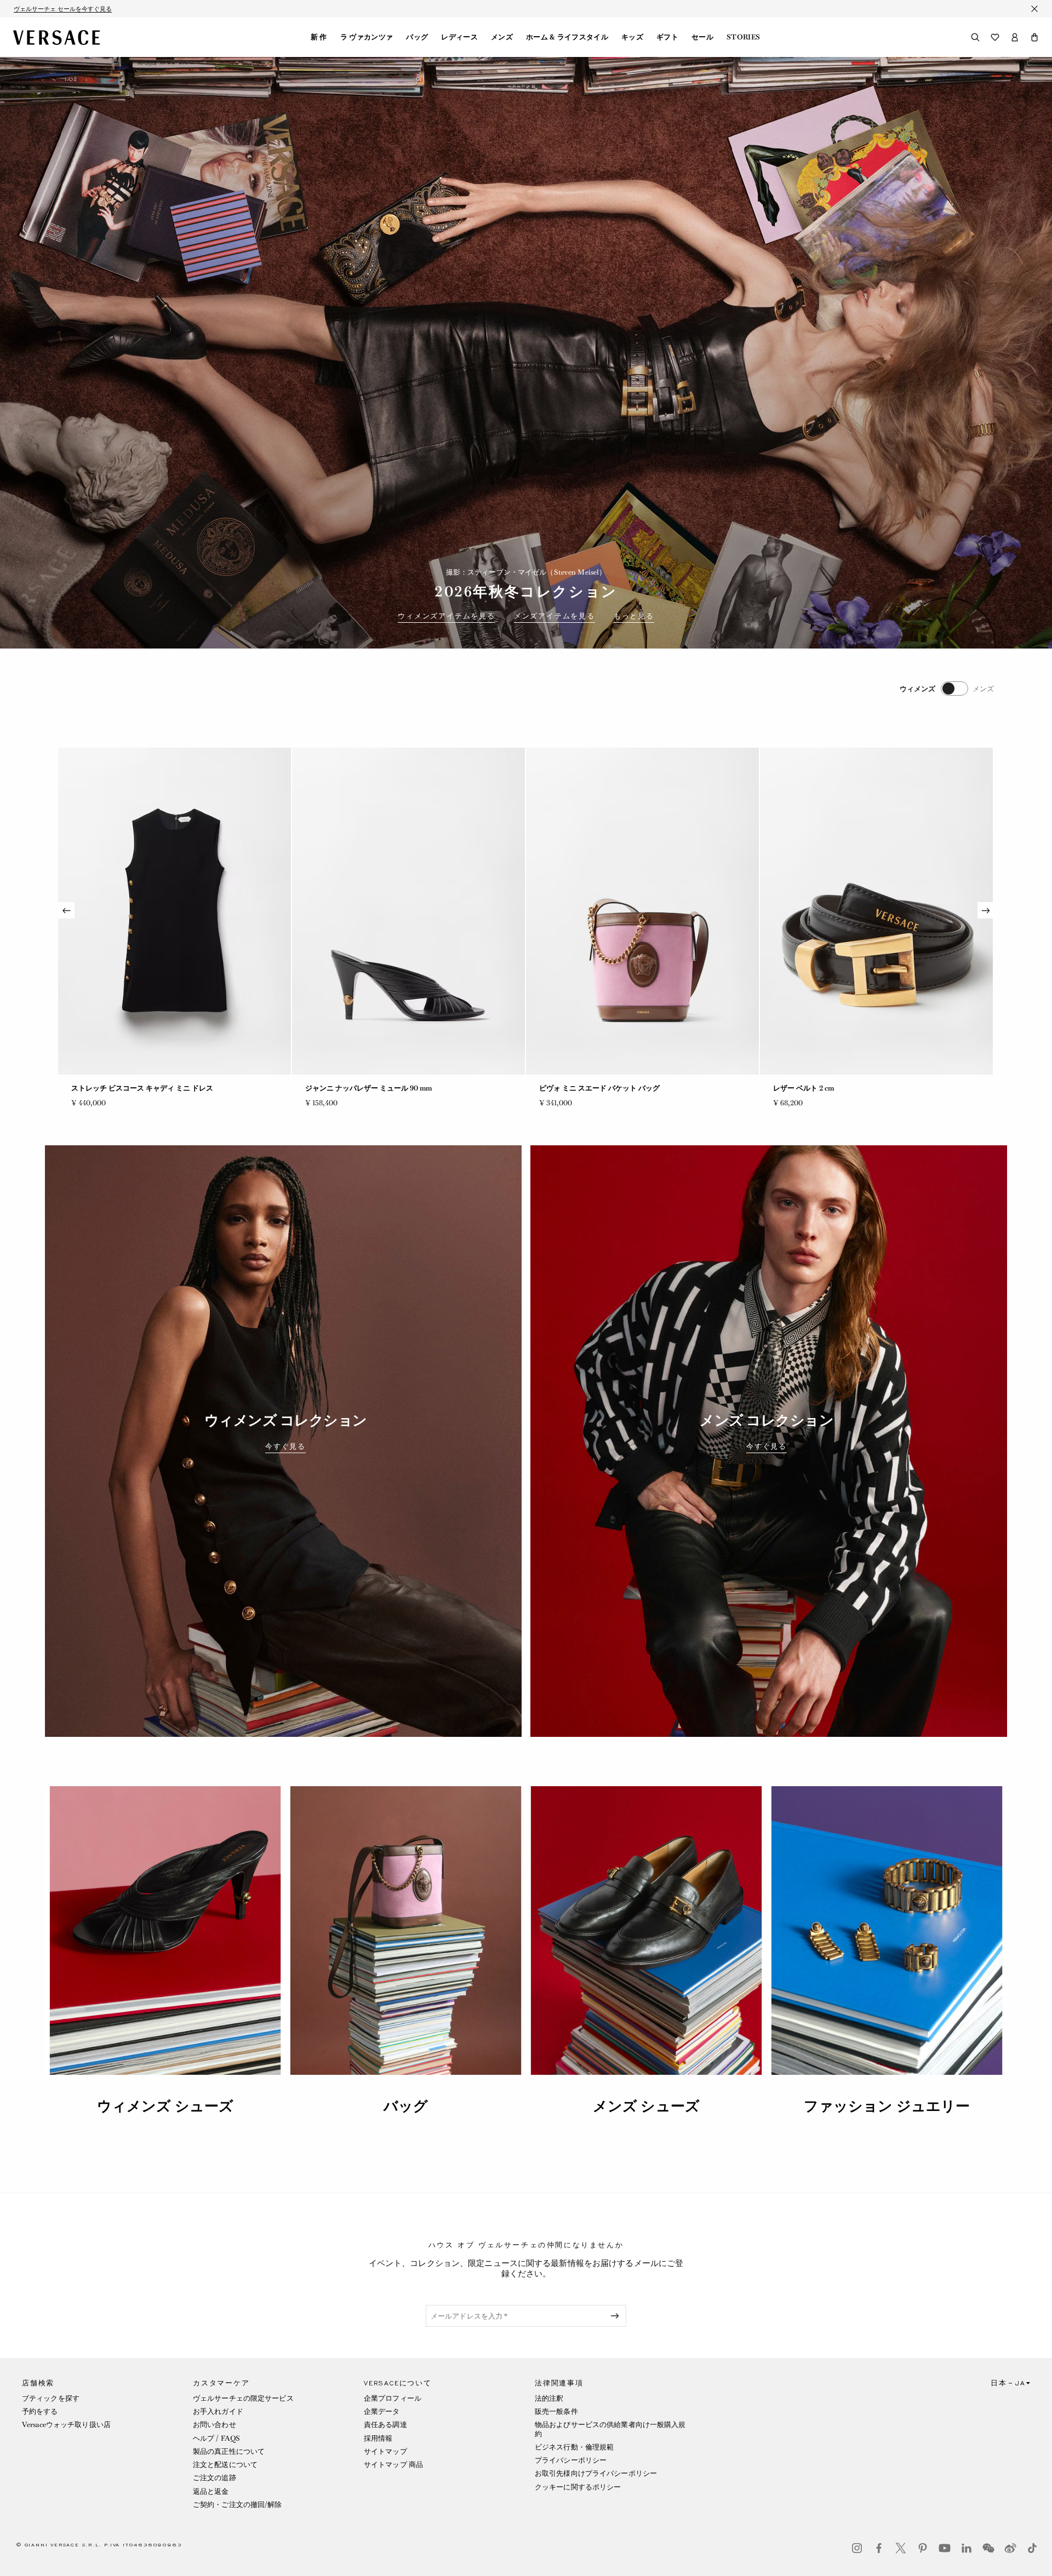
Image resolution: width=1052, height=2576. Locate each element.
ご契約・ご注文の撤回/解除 (238, 2505)
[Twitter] (901, 2548)
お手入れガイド (218, 2411)
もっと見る (634, 616)
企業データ (382, 2411)
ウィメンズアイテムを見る (447, 616)
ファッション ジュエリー (887, 2106)
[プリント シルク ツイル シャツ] (876, 911)
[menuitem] (319, 37)
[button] (1034, 37)
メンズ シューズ (646, 2106)
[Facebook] (879, 2548)
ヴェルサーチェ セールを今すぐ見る (63, 9)
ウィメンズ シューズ (165, 2106)
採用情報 (378, 2438)
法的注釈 (549, 2398)
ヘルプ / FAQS (216, 2438)
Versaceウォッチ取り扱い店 (66, 2425)
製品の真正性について (229, 2451)
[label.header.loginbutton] (1015, 37)
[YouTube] (945, 2548)
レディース (459, 37)
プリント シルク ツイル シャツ (822, 1088)
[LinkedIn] (967, 2548)
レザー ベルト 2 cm (570, 1088)
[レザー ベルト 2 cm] (642, 911)
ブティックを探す (51, 2398)
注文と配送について (225, 2465)
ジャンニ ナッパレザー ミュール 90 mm (135, 1088)
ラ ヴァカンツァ (367, 37)
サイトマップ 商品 (393, 2465)
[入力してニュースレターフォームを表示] (617, 2316)
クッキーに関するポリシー (578, 2487)
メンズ (502, 37)
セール (702, 37)
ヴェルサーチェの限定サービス (243, 2398)
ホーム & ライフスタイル (567, 37)
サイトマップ (385, 2451)
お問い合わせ (215, 2425)
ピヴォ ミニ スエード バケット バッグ (365, 1088)
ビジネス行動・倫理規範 (574, 2447)
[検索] (975, 37)
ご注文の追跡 (215, 2478)
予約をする (40, 2411)
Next (986, 910)
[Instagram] (857, 2548)
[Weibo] (1010, 2548)
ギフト (667, 37)
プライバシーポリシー (571, 2460)
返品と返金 (211, 2491)
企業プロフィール (393, 2398)
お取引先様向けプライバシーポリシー (596, 2473)
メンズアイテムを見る (554, 616)
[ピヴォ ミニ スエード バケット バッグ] (408, 911)
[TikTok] (1032, 2548)
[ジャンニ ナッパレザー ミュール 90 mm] (175, 911)
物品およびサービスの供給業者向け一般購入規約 (610, 2429)
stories (743, 37)
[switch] (947, 689)
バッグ (417, 37)
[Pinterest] (923, 2548)
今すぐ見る (285, 1447)
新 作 (319, 37)
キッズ (632, 37)
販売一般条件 (556, 2411)
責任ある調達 (385, 2425)
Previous (66, 910)
